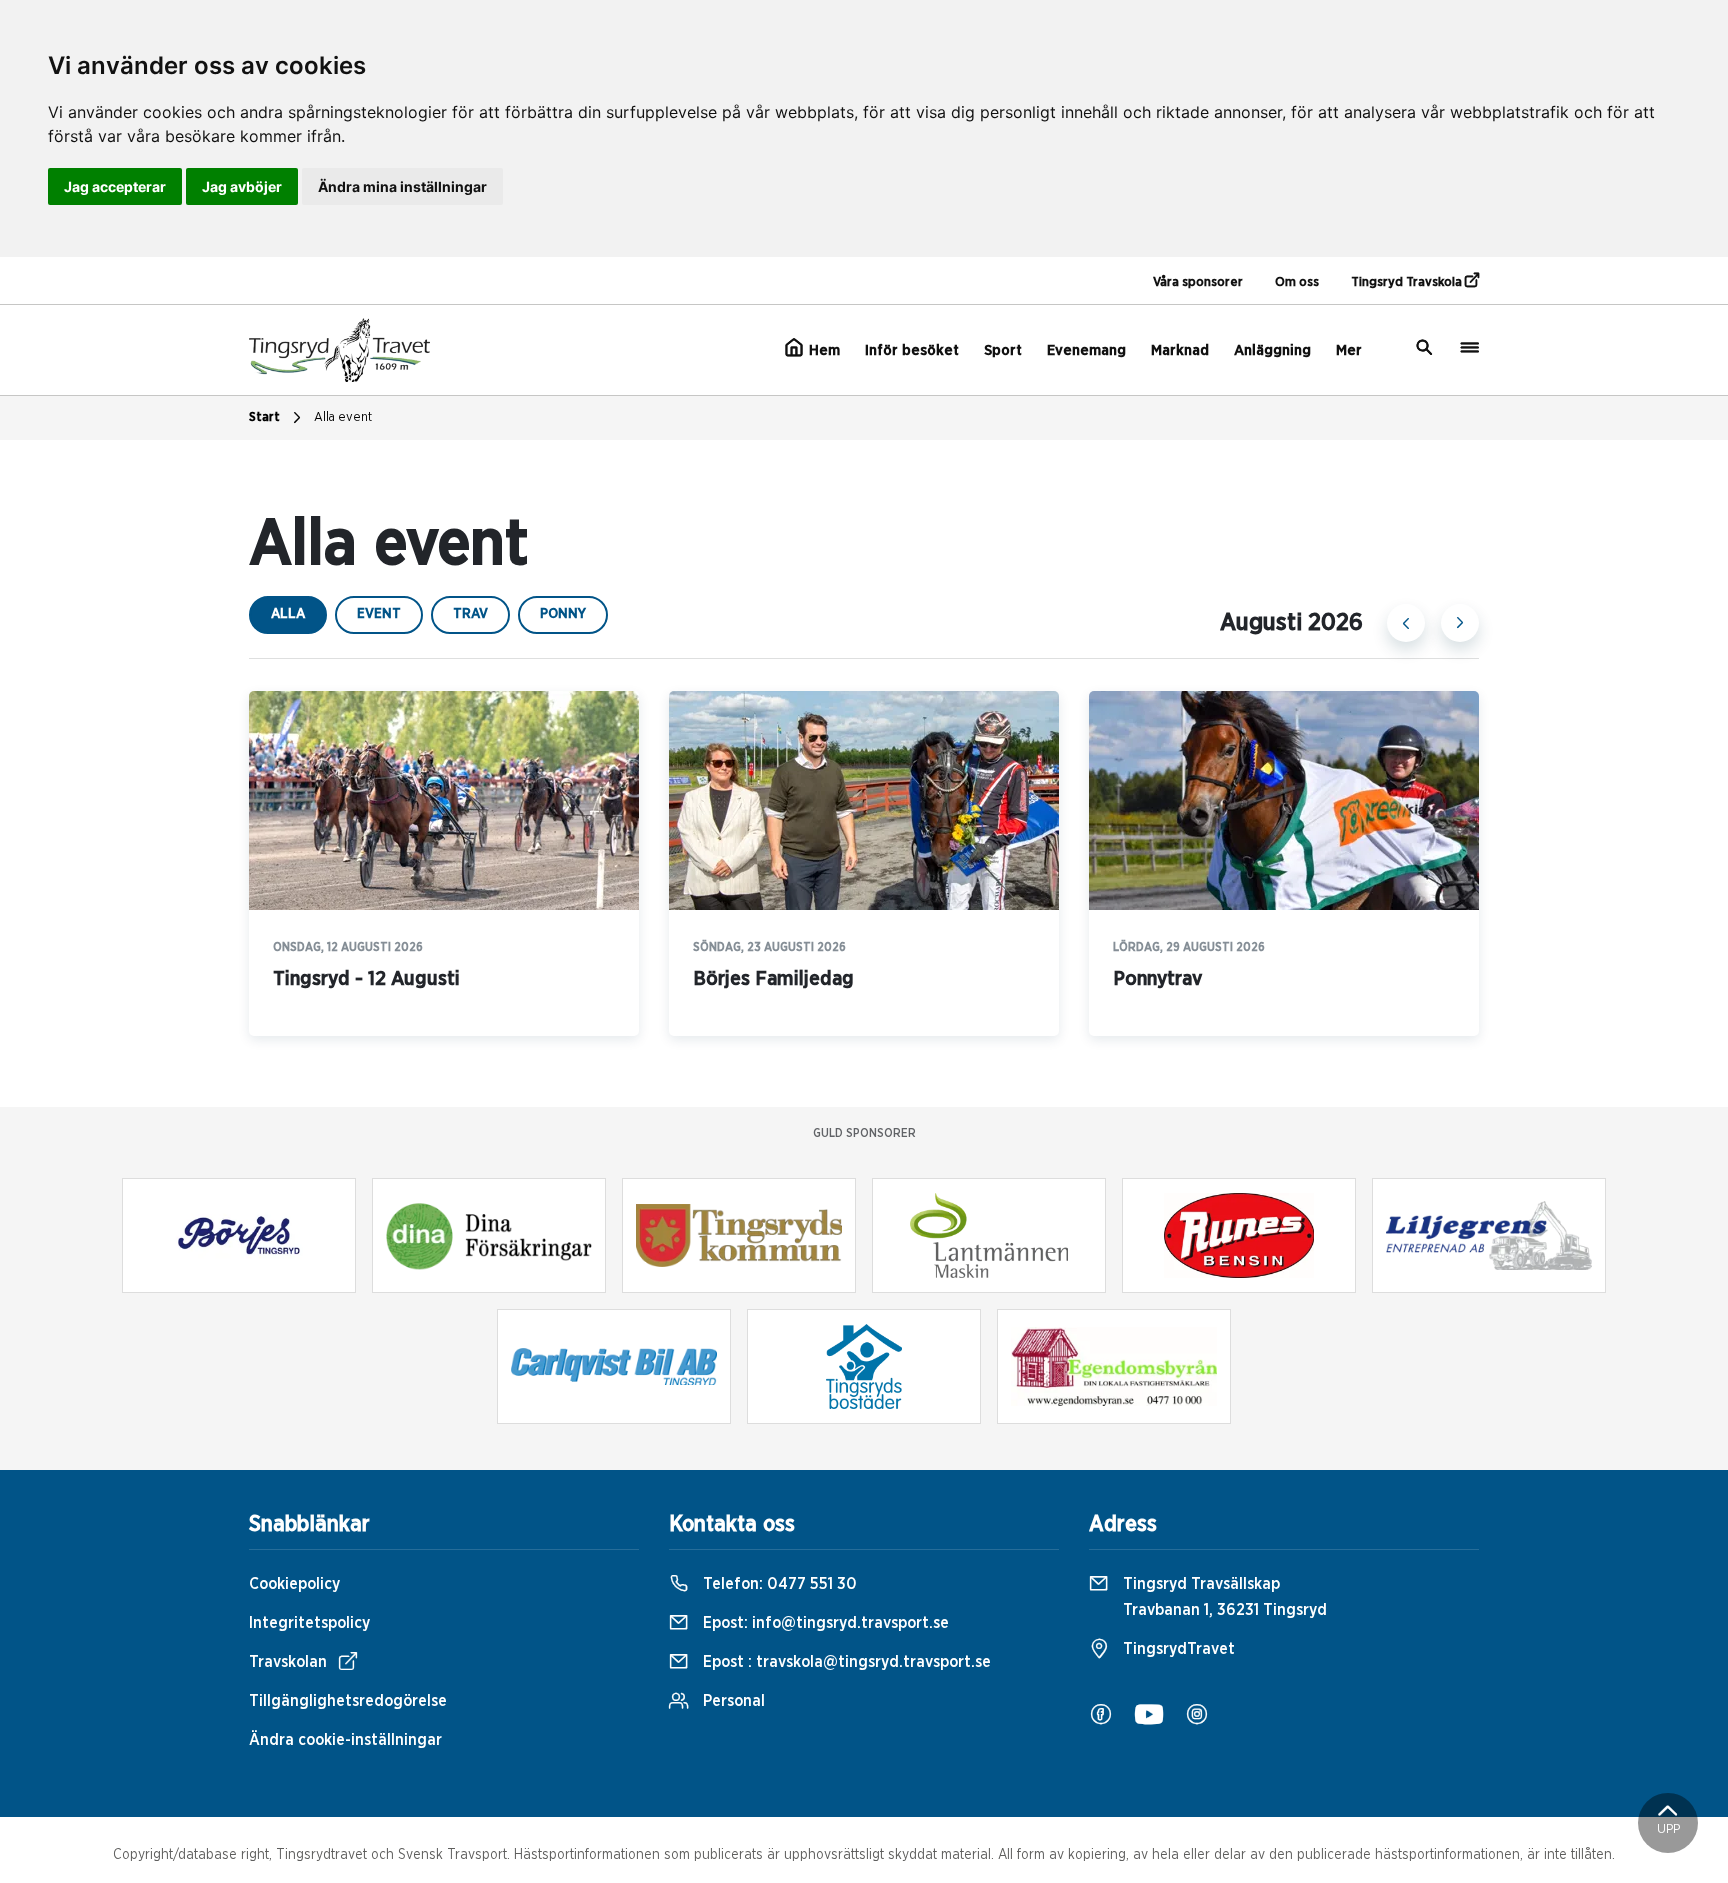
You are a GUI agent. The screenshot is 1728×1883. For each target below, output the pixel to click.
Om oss (1297, 282)
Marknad (1180, 350)
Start (264, 417)
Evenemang (1086, 350)
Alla (288, 614)
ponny (563, 614)
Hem (822, 350)
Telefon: (778, 1584)
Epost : (845, 1662)
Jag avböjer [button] (242, 186)
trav (470, 614)
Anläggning (1272, 350)
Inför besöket (912, 350)
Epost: (824, 1623)
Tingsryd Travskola (1408, 282)
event (379, 614)
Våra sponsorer (1198, 282)
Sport (1003, 350)
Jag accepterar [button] (115, 186)
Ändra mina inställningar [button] (402, 186)
